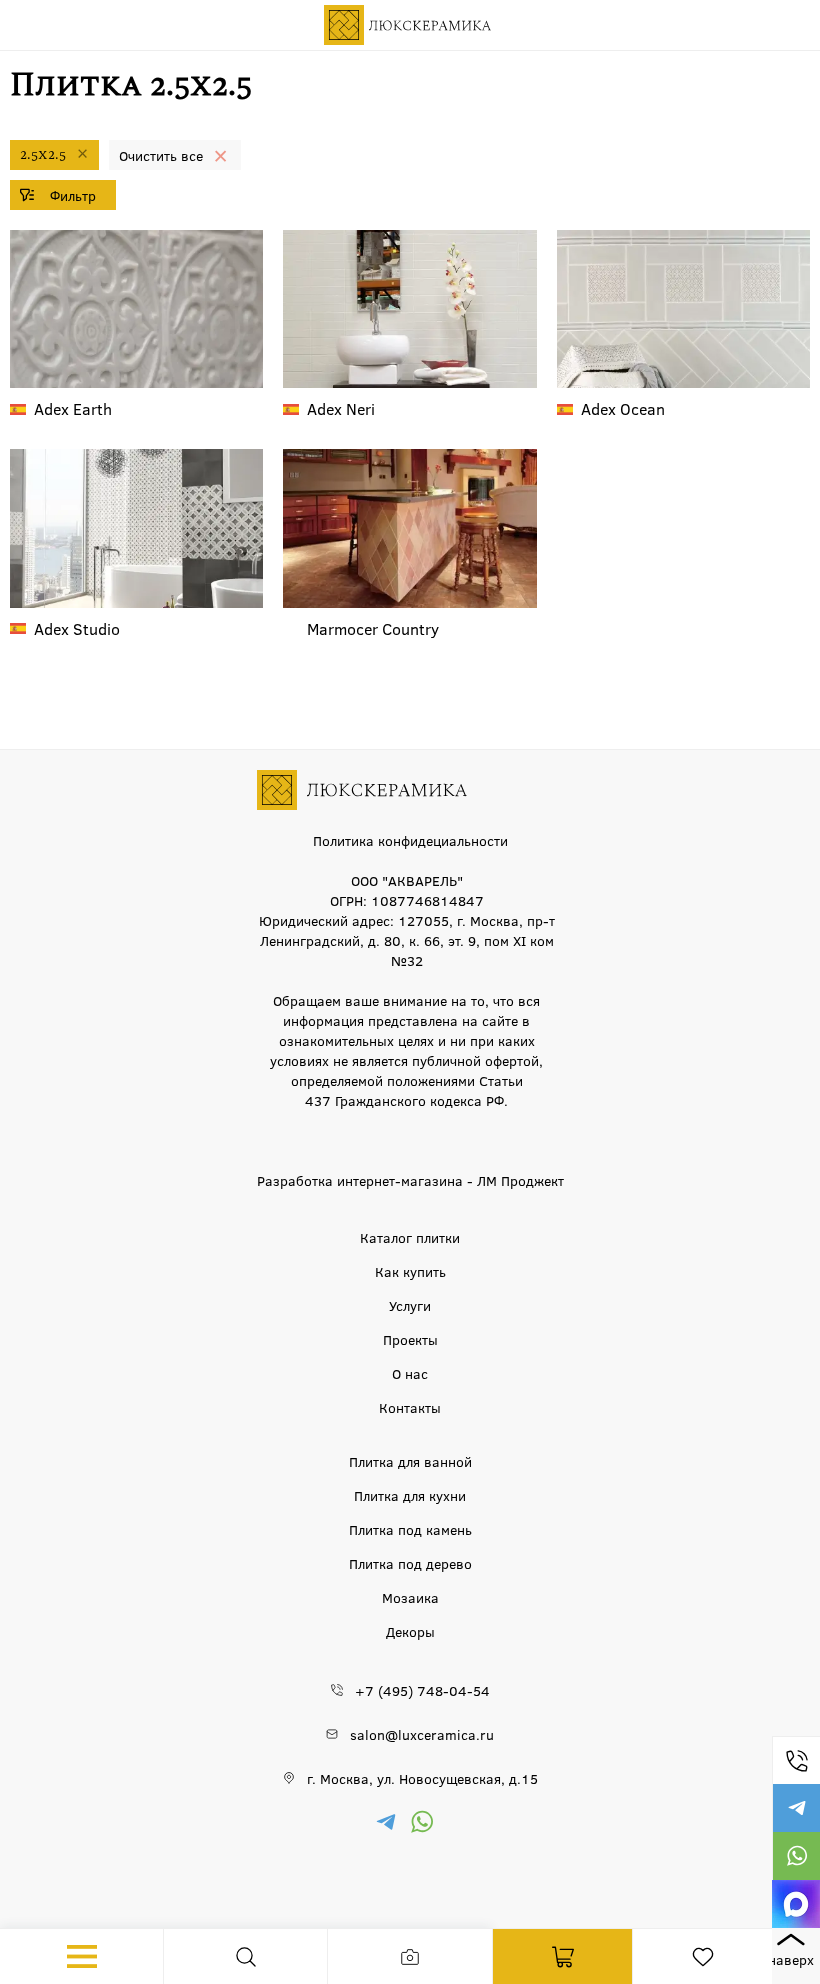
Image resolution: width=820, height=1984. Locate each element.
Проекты (410, 1339)
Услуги (410, 1305)
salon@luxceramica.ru (422, 1734)
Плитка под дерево (410, 1563)
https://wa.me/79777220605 (796, 1856)
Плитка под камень (410, 1529)
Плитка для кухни (410, 1495)
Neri (341, 408)
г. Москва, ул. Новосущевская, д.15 (422, 1778)
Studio (77, 628)
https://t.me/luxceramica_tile (796, 1808)
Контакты (410, 1407)
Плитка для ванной (410, 1461)
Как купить (410, 1271)
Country (373, 628)
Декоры (410, 1631)
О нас (410, 1373)
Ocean (623, 408)
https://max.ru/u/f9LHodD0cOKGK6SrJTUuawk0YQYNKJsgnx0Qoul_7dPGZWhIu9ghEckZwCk (796, 1904)
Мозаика (410, 1597)
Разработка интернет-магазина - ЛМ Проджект (410, 1180)
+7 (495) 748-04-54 (796, 1760)
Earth (73, 408)
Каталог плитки (410, 1237)
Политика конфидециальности (410, 840)
